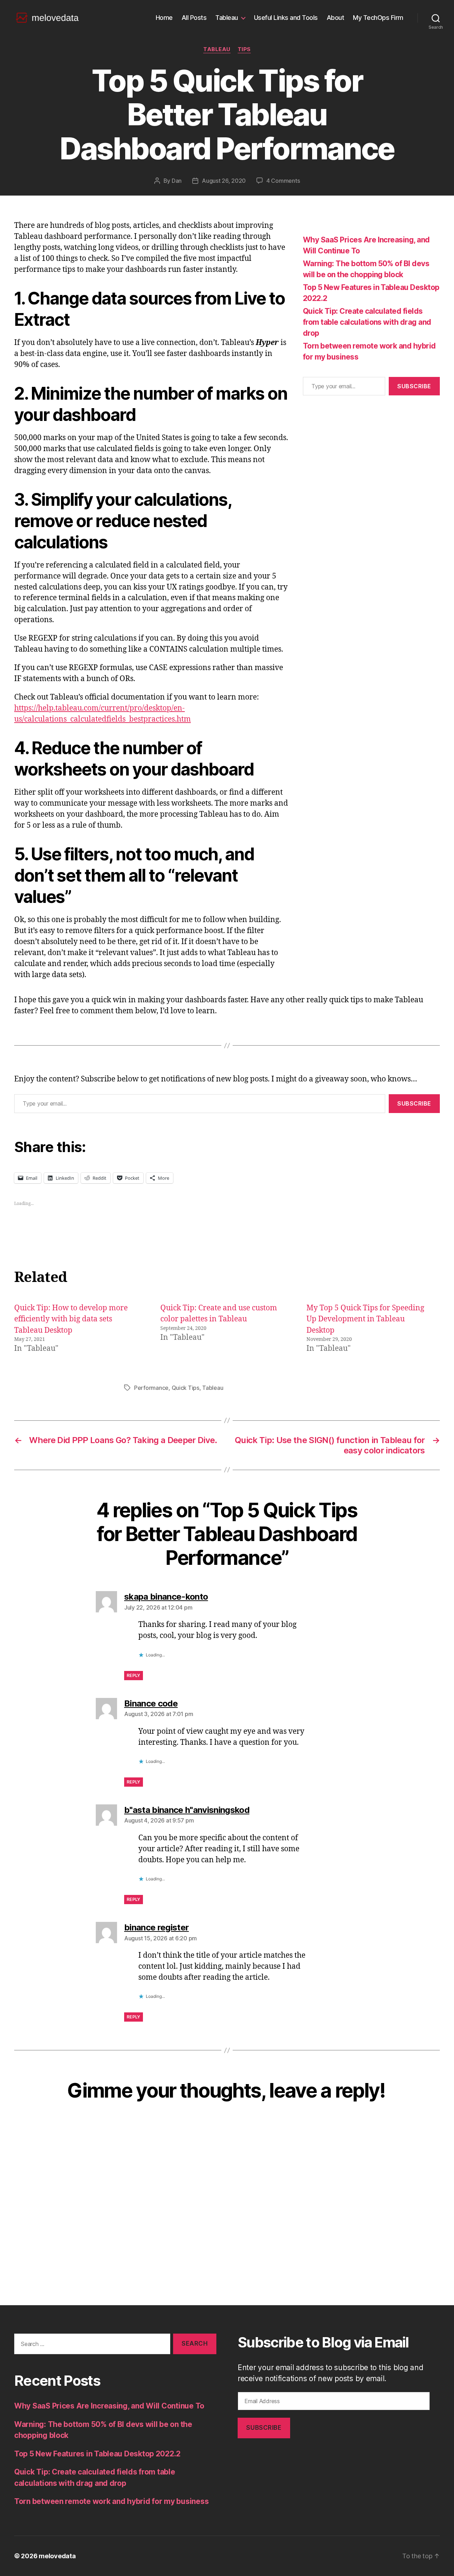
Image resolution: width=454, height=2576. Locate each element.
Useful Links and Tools (286, 18)
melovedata (57, 2556)
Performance (151, 1388)
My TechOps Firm (378, 18)
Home (164, 18)
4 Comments (283, 181)
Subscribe (414, 386)
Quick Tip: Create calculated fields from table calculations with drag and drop (367, 322)
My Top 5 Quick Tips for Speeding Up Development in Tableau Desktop (365, 1319)
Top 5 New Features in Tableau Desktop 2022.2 (97, 2454)
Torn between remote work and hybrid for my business (111, 2501)
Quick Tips (186, 1388)
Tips (244, 49)
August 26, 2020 (224, 181)
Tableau (227, 18)
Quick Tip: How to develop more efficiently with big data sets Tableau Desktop (71, 1319)
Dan (177, 181)
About (336, 18)
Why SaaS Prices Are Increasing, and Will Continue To (109, 2406)
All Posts (194, 18)
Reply (134, 1675)
